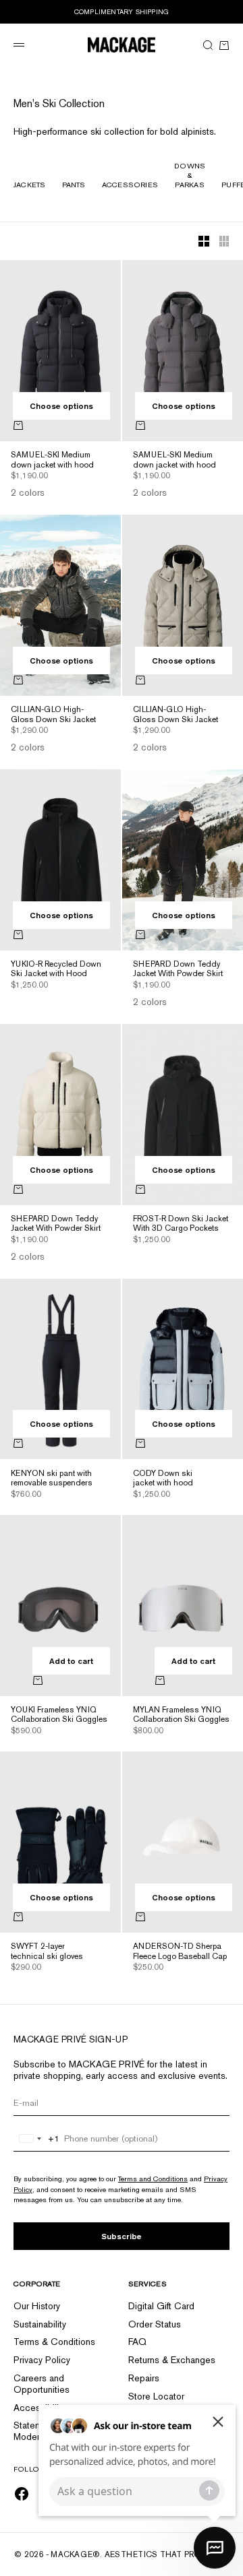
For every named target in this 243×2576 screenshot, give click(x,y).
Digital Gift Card (161, 2306)
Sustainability (40, 2324)
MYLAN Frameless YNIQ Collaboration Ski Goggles (181, 1716)
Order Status (155, 2324)
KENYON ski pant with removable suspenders (52, 1479)
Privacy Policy (42, 2360)
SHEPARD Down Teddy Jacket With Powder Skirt (178, 970)
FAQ (137, 2342)
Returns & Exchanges (172, 2360)
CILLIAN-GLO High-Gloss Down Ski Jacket (53, 715)
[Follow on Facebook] (22, 2494)
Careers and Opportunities (42, 2384)
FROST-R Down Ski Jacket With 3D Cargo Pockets (181, 1225)
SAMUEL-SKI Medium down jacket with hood (52, 461)
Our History (37, 2306)
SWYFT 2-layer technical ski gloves (47, 1952)
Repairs (144, 2378)
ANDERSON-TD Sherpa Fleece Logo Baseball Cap (180, 1952)
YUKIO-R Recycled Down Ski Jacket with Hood (56, 970)
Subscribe (122, 2236)
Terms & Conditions (54, 2342)
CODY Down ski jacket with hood (163, 1479)
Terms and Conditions (153, 2179)
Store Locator (156, 2396)
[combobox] (37, 2139)
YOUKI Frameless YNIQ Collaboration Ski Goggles (59, 1716)
